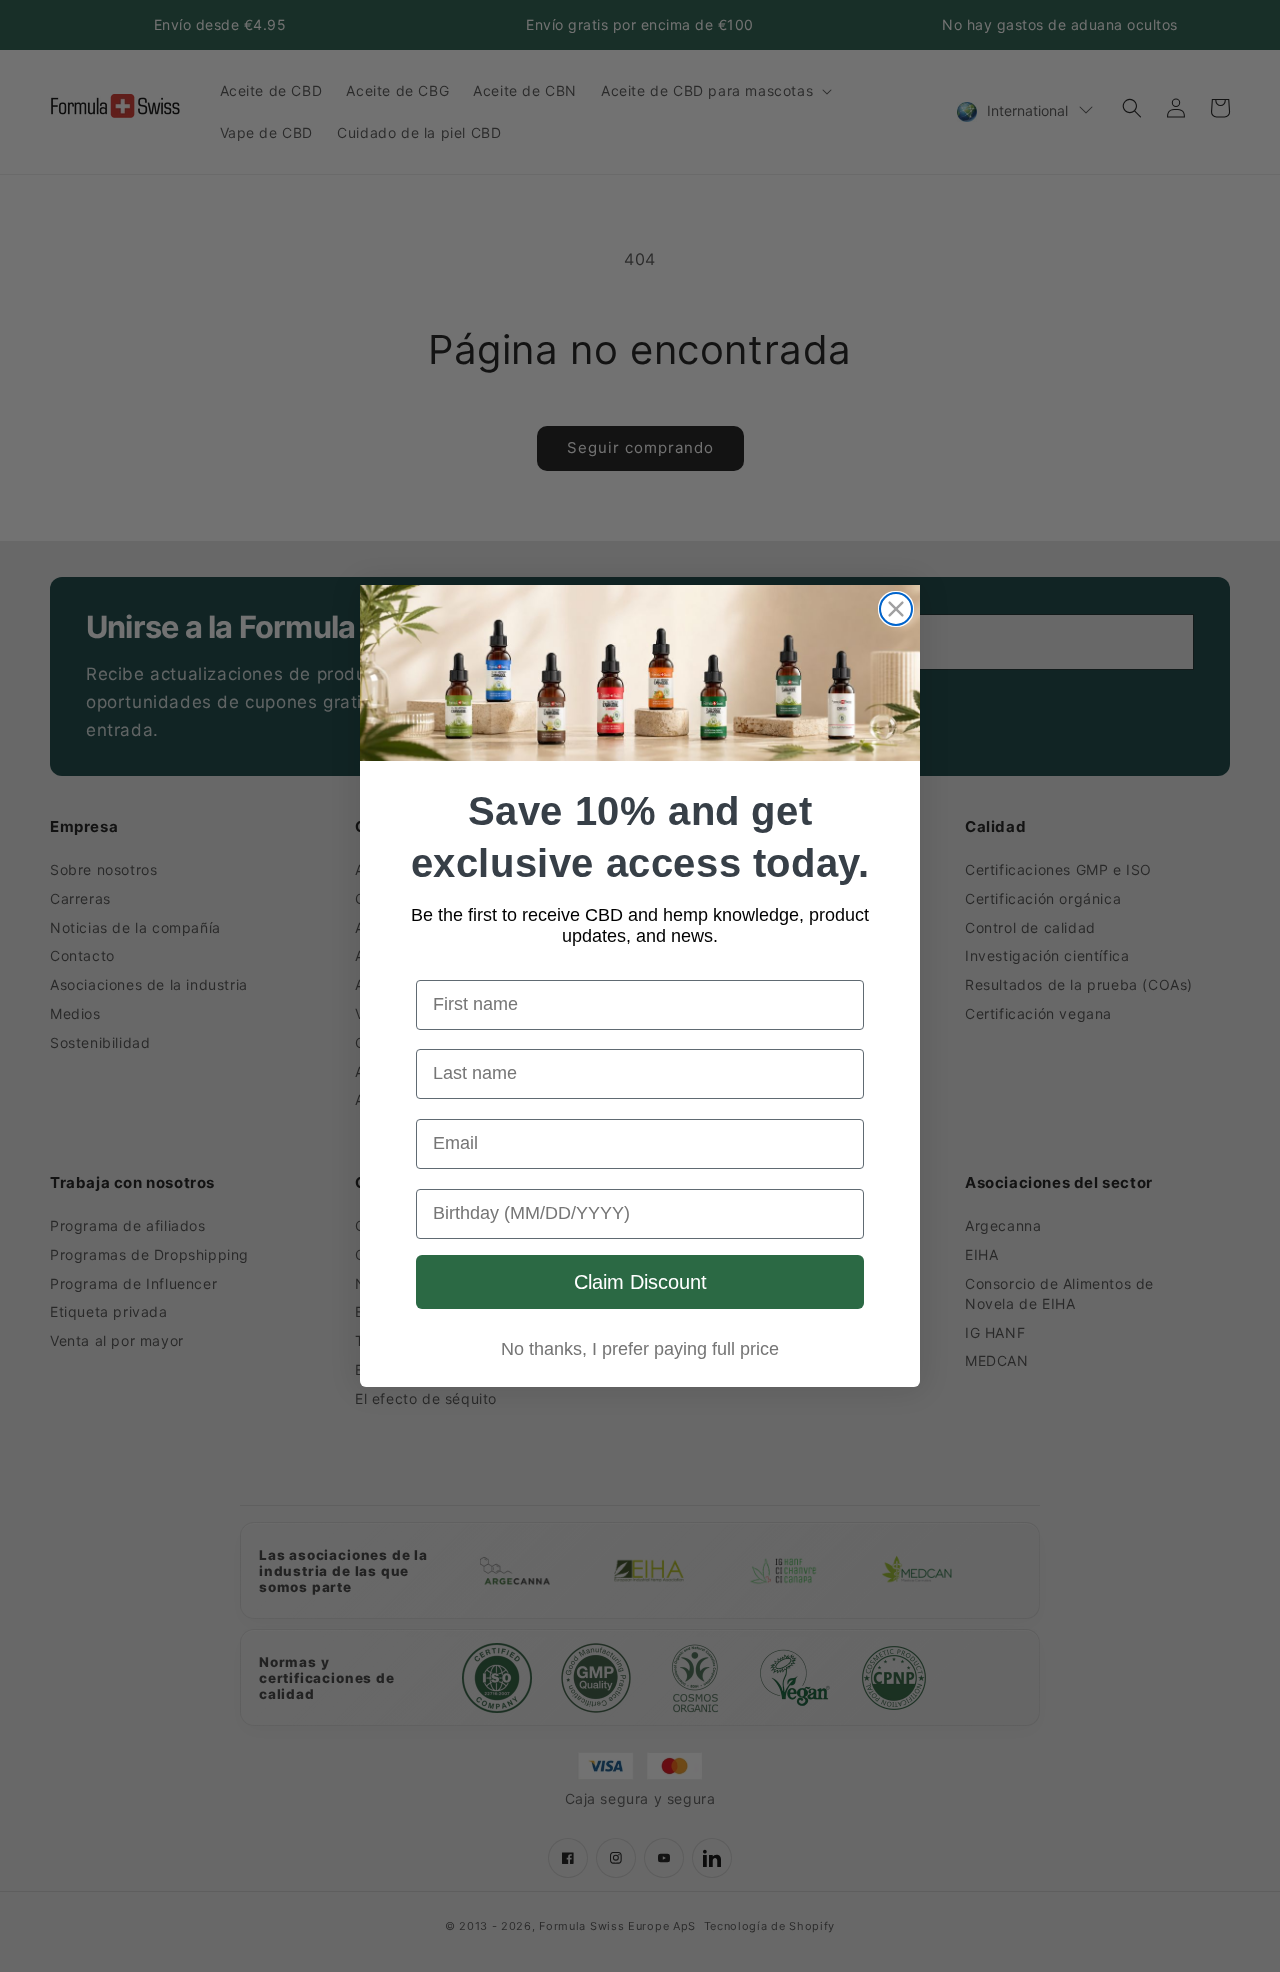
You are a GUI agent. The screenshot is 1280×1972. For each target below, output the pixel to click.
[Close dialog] (896, 609)
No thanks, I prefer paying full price (640, 1349)
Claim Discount (640, 1282)
